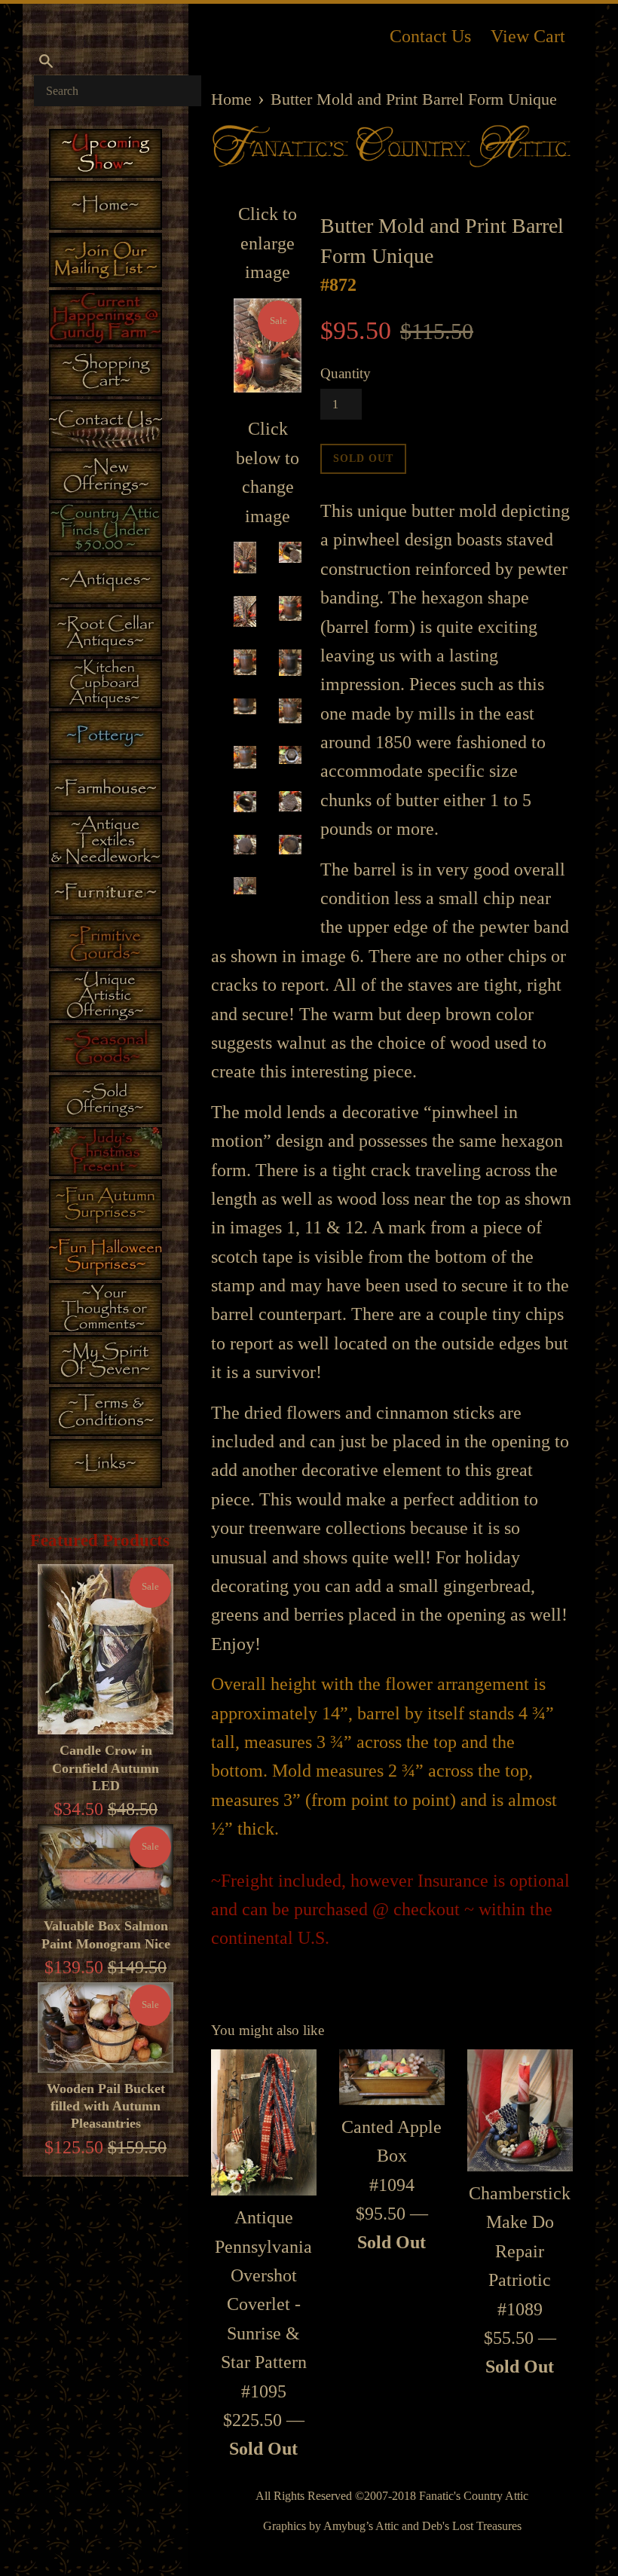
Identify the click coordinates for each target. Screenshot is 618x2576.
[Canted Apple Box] (392, 2077)
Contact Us (430, 36)
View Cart (528, 36)
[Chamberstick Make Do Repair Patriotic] (520, 2110)
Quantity (346, 373)
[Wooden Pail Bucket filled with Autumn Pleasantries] (106, 2027)
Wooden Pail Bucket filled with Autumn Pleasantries (106, 2106)
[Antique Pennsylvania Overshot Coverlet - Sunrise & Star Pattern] (264, 2122)
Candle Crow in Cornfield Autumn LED (106, 1768)
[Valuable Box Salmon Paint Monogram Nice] (106, 1867)
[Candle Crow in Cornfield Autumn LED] (106, 1649)
